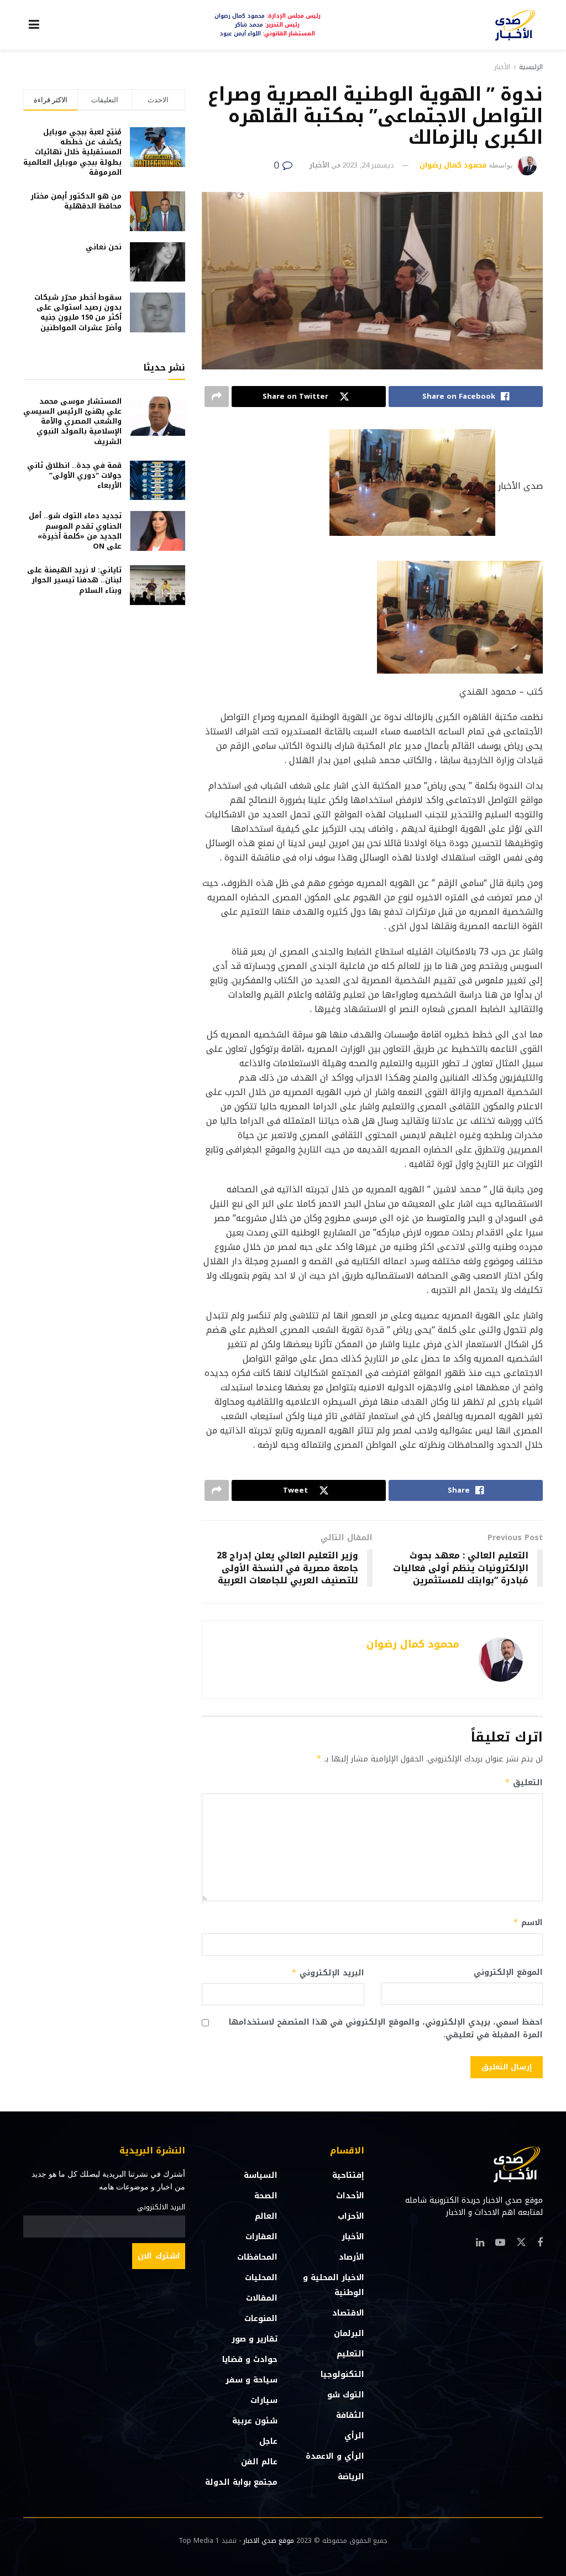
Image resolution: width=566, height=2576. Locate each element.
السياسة (261, 2175)
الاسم (528, 1923)
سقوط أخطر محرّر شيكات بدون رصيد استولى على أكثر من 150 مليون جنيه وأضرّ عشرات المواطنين (78, 312)
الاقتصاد (348, 2313)
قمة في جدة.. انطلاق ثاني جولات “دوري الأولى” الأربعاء (74, 475)
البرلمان (349, 2333)
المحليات (261, 2278)
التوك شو (346, 2395)
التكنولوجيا (342, 2374)
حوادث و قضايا (250, 2359)
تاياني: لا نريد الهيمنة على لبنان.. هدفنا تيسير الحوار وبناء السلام (74, 580)
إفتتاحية (348, 2175)
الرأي (354, 2436)
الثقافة (350, 2415)
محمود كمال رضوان (453, 165)
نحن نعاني (104, 247)
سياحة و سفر (251, 2380)
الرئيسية (531, 67)
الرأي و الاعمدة (335, 2456)
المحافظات (257, 2257)
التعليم (350, 2354)
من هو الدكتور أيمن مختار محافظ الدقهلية (76, 201)
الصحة (266, 2196)
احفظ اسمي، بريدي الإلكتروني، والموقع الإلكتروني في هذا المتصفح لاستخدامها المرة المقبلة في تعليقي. (386, 2029)
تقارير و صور (255, 2339)
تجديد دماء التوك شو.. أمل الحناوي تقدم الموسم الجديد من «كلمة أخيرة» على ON (75, 531)
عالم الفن (259, 2462)
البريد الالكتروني (161, 2207)
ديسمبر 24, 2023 (368, 165)
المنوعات (261, 2319)
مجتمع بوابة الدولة (241, 2482)
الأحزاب (351, 2216)
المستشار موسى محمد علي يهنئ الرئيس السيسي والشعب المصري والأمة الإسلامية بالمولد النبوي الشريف (72, 421)
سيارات (264, 2400)
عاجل (268, 2441)
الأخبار (502, 67)
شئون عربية (255, 2421)
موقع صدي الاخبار (269, 2541)
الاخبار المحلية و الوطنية (334, 2285)
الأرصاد (352, 2257)
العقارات (261, 2237)
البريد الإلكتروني (327, 1973)
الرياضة (351, 2477)
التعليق (524, 1783)
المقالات (262, 2298)
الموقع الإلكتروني (508, 1973)
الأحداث (350, 2196)
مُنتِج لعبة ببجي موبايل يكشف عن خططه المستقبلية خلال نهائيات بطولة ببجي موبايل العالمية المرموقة (72, 152)
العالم (266, 2216)
